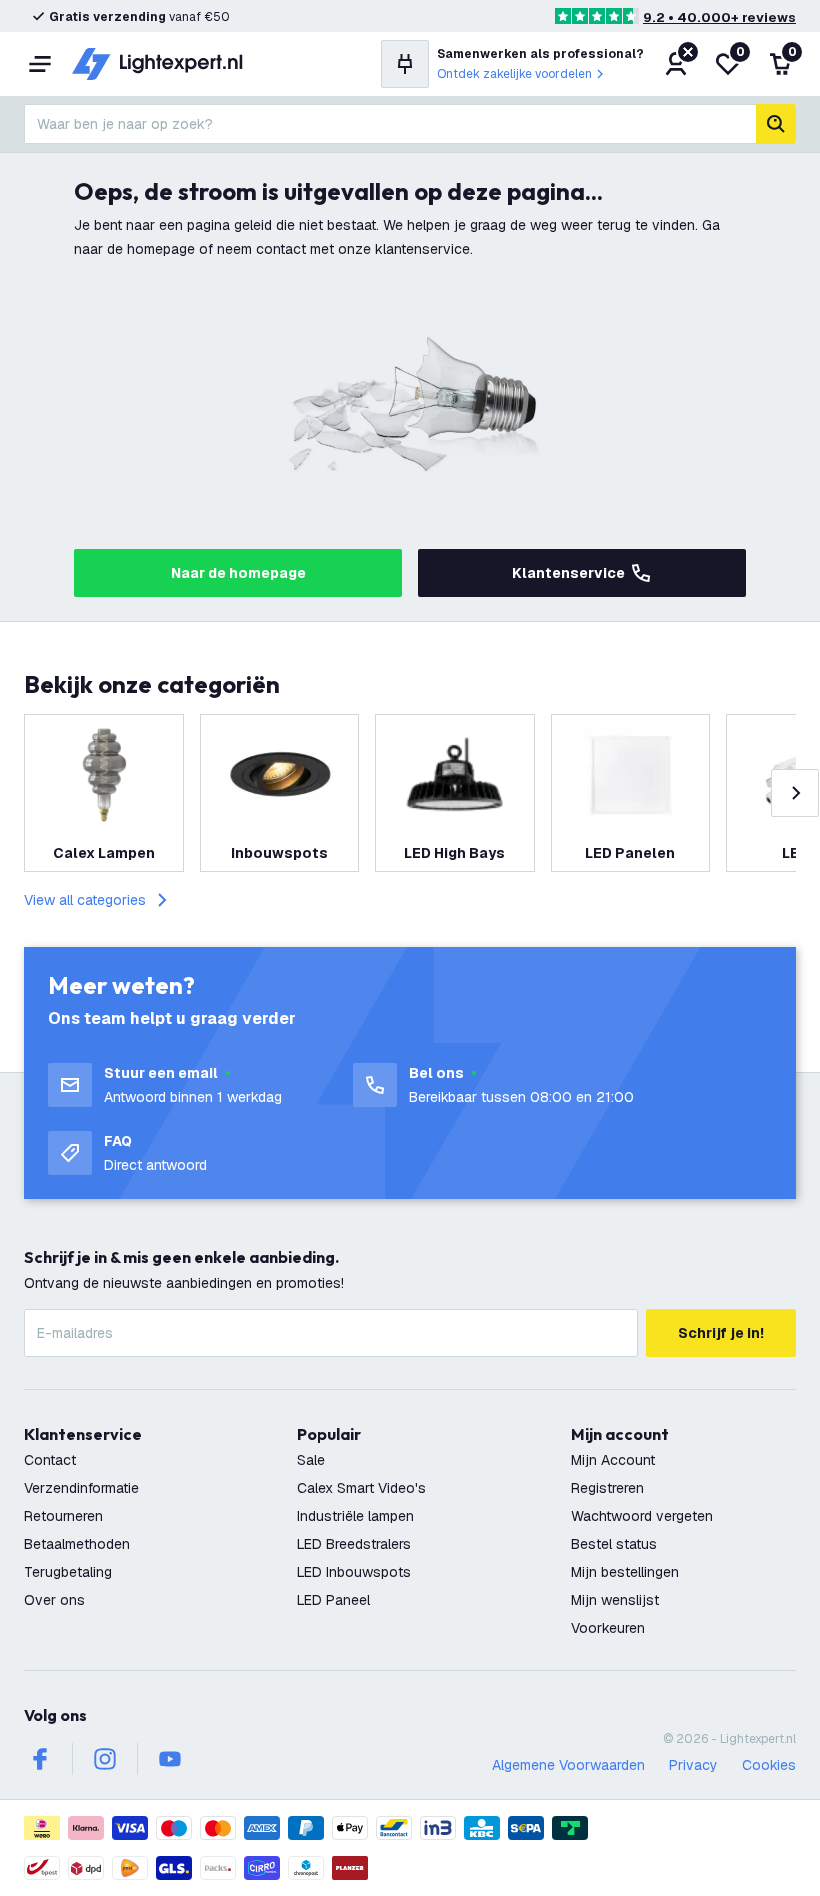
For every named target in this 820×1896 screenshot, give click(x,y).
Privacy (693, 1765)
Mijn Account (613, 1460)
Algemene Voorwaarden (568, 1765)
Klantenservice (568, 573)
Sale (311, 1460)
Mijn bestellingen (625, 1572)
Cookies (769, 1765)
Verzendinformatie (81, 1488)
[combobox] (390, 124)
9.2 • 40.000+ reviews (719, 17)
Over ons (54, 1600)
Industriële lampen (355, 1516)
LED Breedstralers (354, 1544)
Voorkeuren (608, 1628)
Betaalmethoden (77, 1544)
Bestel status (614, 1544)
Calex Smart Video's (361, 1488)
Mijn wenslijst (615, 1600)
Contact (50, 1460)
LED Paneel (333, 1600)
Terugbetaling (68, 1572)
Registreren (607, 1488)
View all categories (85, 900)
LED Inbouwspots (354, 1572)
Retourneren (63, 1516)
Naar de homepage (238, 573)
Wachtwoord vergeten (642, 1516)
